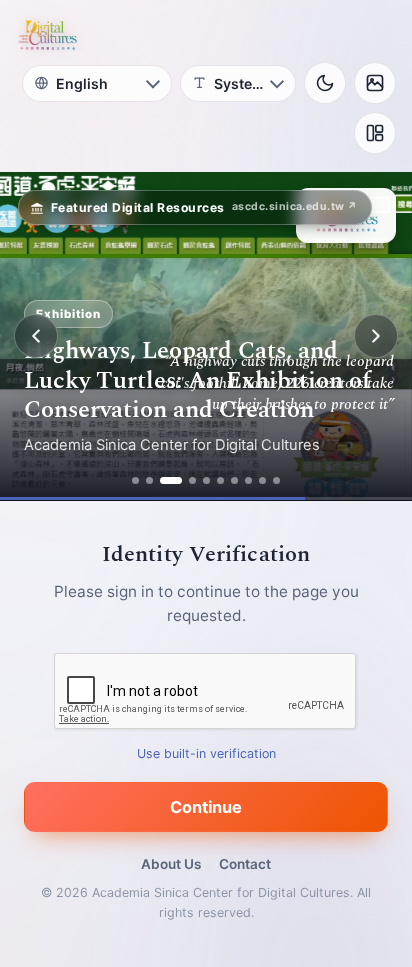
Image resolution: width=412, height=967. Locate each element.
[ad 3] (171, 480)
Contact (245, 864)
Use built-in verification (206, 753)
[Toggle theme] (325, 83)
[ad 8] (248, 480)
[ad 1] (135, 480)
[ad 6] (220, 480)
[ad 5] (206, 480)
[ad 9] (262, 480)
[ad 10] (276, 480)
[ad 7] (234, 480)
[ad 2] (149, 480)
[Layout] (375, 133)
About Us (171, 864)
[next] (376, 336)
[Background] (375, 83)
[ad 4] (192, 480)
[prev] (36, 336)
